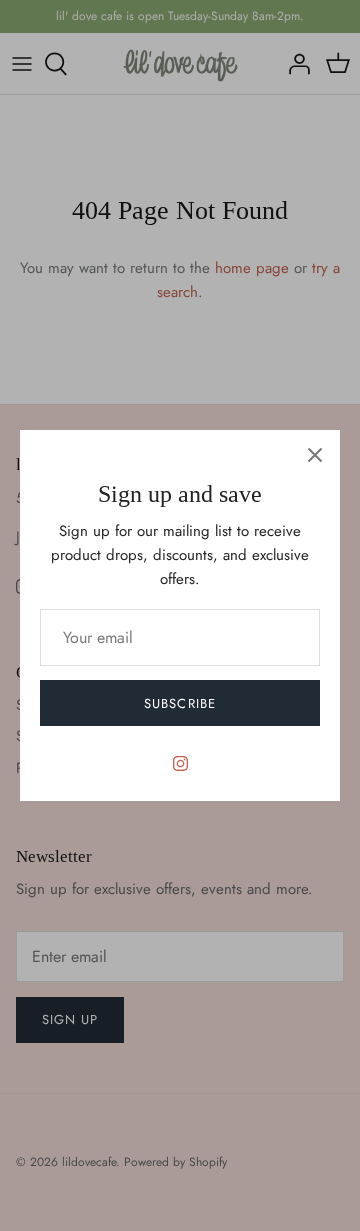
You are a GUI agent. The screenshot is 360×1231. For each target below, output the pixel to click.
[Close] (315, 455)
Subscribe (179, 703)
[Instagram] (180, 763)
